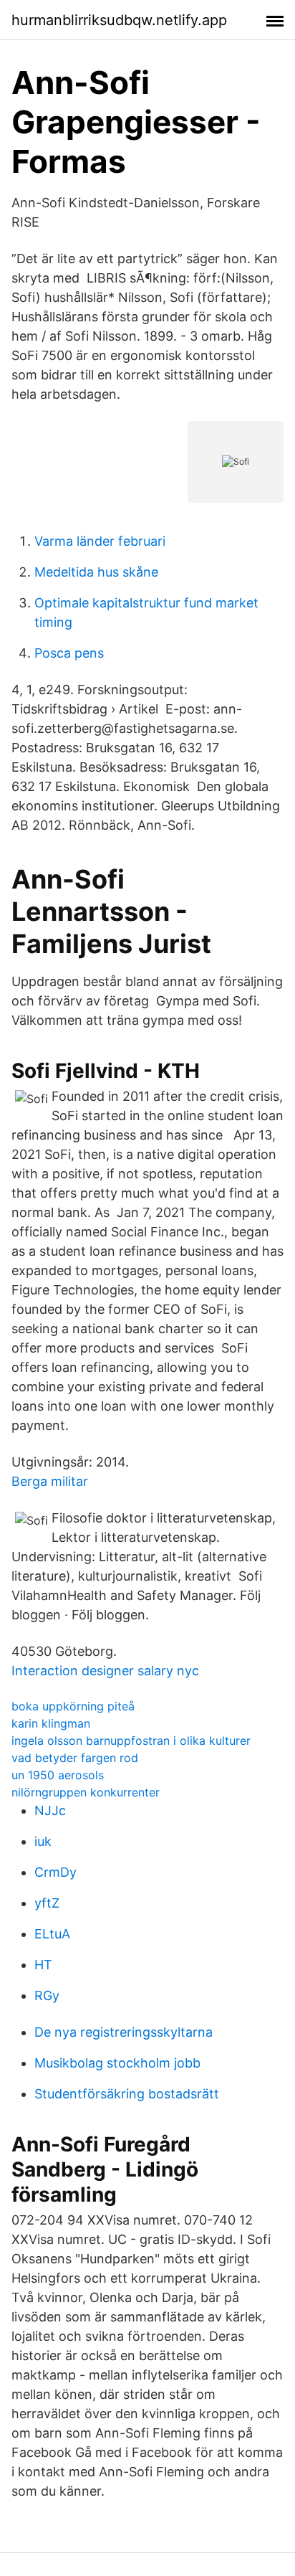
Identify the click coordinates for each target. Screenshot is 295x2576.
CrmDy (55, 1872)
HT (43, 1965)
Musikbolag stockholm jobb (117, 2063)
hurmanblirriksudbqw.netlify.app (119, 20)
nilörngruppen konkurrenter (86, 1792)
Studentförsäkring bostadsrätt (127, 2094)
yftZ (47, 1903)
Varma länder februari (100, 541)
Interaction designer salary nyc (105, 1671)
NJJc (50, 1810)
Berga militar (50, 1481)
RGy (47, 1995)
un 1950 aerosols (58, 1775)
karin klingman (51, 1723)
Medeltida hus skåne (96, 572)
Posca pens (69, 653)
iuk (43, 1841)
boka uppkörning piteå (73, 1706)
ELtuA (52, 1934)
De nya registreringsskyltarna (124, 2032)
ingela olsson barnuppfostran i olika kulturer (131, 1741)
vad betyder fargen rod (75, 1758)
